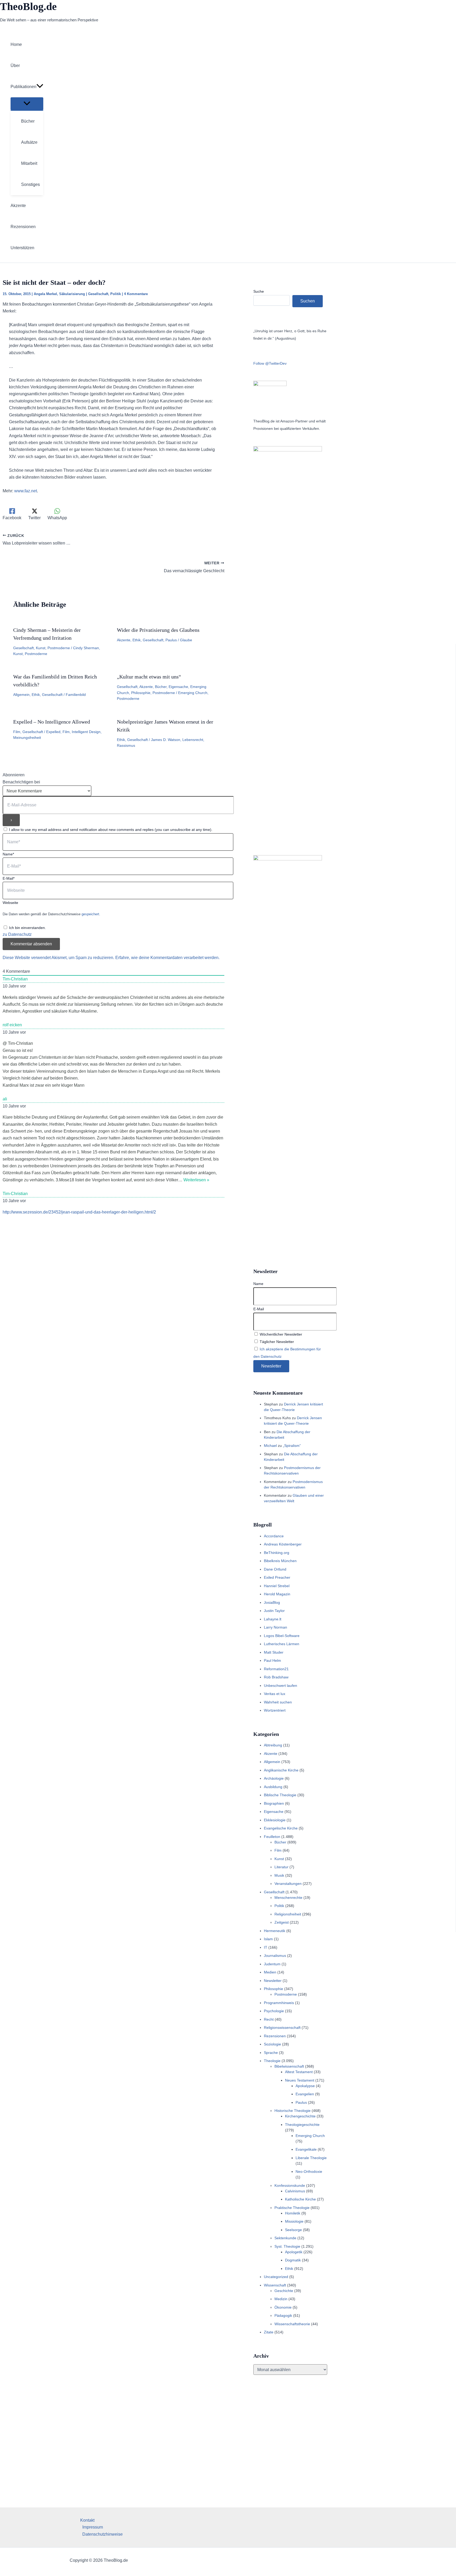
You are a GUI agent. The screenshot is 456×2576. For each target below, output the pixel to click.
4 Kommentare (136, 294)
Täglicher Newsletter (276, 1342)
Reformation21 (276, 1669)
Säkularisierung (72, 294)
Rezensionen (275, 2036)
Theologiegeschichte (302, 2125)
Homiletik (293, 2213)
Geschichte (284, 2291)
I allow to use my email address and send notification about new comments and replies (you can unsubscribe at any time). (111, 830)
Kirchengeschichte (300, 2116)
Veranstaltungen (288, 1884)
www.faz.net (26, 491)
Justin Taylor (274, 1611)
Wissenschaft (275, 2285)
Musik (279, 1875)
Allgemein (21, 695)
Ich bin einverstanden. (27, 928)
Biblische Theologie (280, 1795)
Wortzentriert (275, 1710)
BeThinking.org (277, 1553)
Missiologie (294, 2221)
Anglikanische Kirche (281, 1770)
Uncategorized (276, 2277)
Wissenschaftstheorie (292, 2324)
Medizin (281, 2299)
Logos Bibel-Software (282, 1636)
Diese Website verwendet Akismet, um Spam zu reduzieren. (59, 958)
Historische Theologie (293, 2111)
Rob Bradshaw (276, 1677)
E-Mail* (9, 878)
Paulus (171, 640)
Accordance (274, 1536)
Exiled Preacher (277, 1577)
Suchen (308, 301)
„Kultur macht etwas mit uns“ (149, 677)
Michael (270, 1446)
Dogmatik (293, 2260)
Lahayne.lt (273, 1619)
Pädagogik (283, 2315)
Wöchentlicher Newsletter (280, 1334)
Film (17, 732)
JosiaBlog (272, 1602)
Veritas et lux (275, 1694)
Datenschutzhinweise (103, 2534)
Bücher (161, 687)
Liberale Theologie (311, 2158)
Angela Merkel (45, 294)
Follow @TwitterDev (270, 363)
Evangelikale (306, 2149)
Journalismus (275, 1956)
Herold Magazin (277, 1594)
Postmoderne (59, 648)
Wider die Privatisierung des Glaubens (158, 630)
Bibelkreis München (280, 1561)
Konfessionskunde (290, 2185)
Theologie (272, 2061)
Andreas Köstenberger (283, 1544)
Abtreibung (273, 1745)
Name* (8, 854)
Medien (270, 1972)
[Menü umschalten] (27, 104)
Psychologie (274, 2011)
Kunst (41, 648)
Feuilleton (272, 1837)
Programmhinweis (279, 2003)
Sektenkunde (285, 2238)
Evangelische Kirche (281, 1828)
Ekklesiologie (275, 1820)
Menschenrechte (288, 1898)
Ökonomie (283, 2307)
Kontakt (87, 2520)
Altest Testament (299, 2072)
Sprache (271, 2053)
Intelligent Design (86, 732)
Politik (116, 294)
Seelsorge (293, 2230)
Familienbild (76, 695)
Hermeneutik (275, 1931)
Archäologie (274, 1778)
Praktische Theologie (292, 2208)
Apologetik (294, 2252)
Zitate (269, 2332)
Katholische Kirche (300, 2199)
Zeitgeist (282, 1922)
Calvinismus (295, 2191)
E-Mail (259, 1309)
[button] (40, 87)
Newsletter (273, 1981)
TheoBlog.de (28, 6)
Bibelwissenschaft (289, 2066)
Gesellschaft (98, 294)
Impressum (93, 2527)
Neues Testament (300, 2080)
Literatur (281, 1867)
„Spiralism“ (292, 1446)
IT (266, 1947)
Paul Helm (272, 1660)
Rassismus (126, 745)
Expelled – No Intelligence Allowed (52, 722)
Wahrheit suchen (278, 1702)
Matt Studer (274, 1652)
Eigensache (178, 687)
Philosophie (141, 693)
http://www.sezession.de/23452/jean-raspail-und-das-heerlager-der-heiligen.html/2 (79, 1212)
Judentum (272, 1964)
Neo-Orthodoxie (309, 2171)
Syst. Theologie (287, 2246)
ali (5, 1099)
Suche (259, 291)
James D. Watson (166, 740)
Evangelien (305, 2094)
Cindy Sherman (86, 648)
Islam (268, 1939)
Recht (269, 2019)
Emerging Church (193, 693)
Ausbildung (273, 1787)
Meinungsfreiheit (27, 738)
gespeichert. (91, 914)
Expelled (53, 732)
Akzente (124, 640)
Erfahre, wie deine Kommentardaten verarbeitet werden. (167, 958)
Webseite (10, 903)
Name (258, 1284)
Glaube (186, 640)
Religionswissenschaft (282, 2028)
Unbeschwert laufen (281, 1686)
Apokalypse (305, 2086)
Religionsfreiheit (288, 1914)
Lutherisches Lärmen (282, 1644)
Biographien (274, 1803)
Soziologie (272, 2044)
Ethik (137, 640)
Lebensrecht (193, 740)
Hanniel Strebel (277, 1586)
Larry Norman (275, 1627)
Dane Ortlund (275, 1569)
